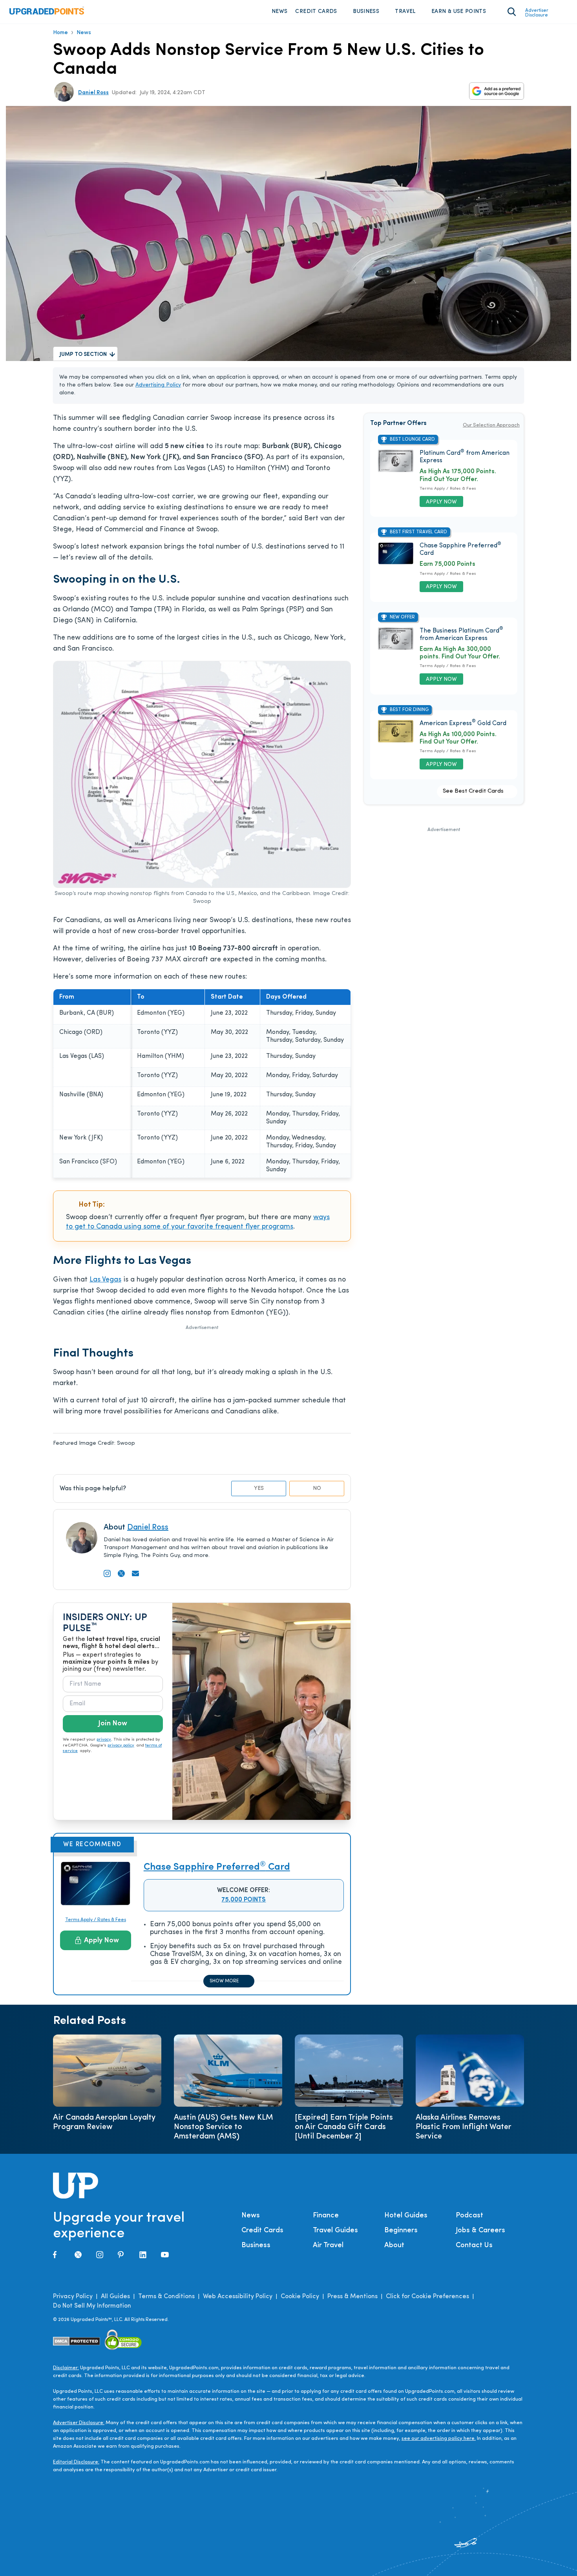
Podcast (469, 2216)
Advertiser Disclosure (537, 13)
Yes (259, 1489)
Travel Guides (335, 2231)
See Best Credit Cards (473, 791)
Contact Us (474, 2246)
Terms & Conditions (166, 2297)
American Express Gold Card (463, 724)
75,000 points (244, 1900)
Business (366, 12)
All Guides (115, 2297)
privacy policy (121, 1746)
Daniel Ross (93, 93)
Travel (405, 12)
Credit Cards (316, 12)
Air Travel (328, 2246)
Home (60, 33)
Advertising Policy (158, 385)
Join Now (113, 1724)
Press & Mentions (352, 2297)
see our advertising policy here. (439, 2438)
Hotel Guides (406, 2216)
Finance (326, 2216)
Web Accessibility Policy (238, 2297)
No (317, 1489)
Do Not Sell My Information (92, 2306)
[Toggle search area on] (512, 12)
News (279, 12)
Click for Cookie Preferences (427, 2297)
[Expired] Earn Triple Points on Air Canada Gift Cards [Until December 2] (344, 2127)
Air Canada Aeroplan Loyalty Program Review (104, 2122)
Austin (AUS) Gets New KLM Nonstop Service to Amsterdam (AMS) (224, 2127)
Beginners (401, 2231)
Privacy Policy (73, 2297)
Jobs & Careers (480, 2231)
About (394, 2246)
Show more (224, 1981)
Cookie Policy (300, 2297)
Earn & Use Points (459, 12)
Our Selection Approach (491, 425)
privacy (104, 1740)
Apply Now (101, 1941)
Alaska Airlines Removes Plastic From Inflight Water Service (464, 2127)
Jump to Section (83, 355)
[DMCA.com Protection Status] (77, 2341)
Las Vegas (105, 1280)
